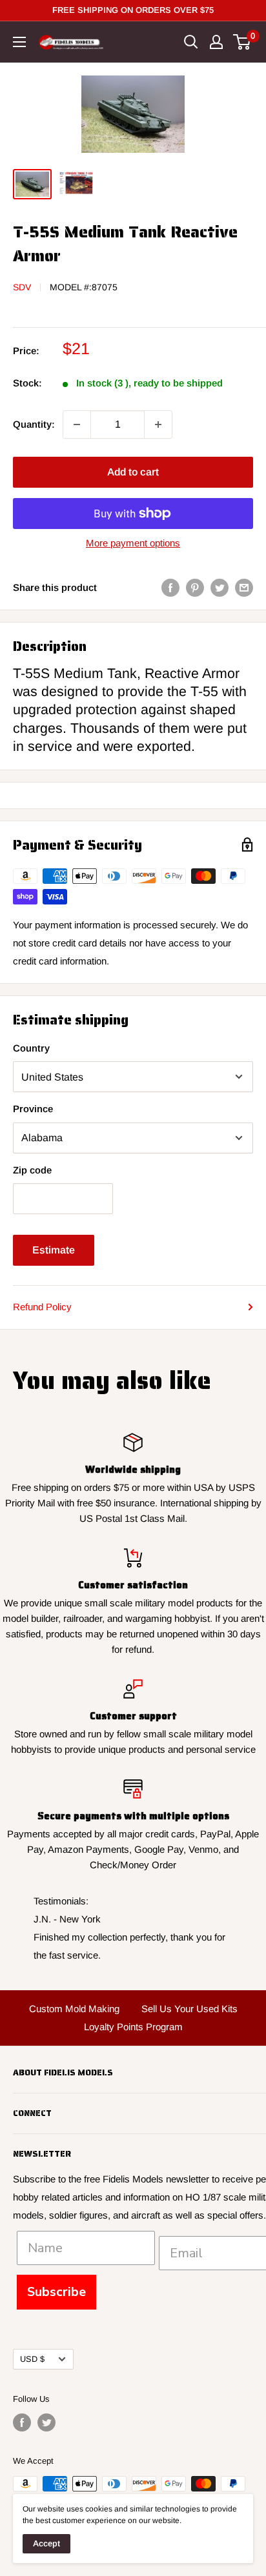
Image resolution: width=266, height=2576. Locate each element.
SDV (22, 287)
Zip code (32, 1170)
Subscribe (56, 2292)
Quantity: (34, 424)
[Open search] (191, 42)
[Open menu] (19, 42)
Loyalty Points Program (133, 2027)
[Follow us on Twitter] (46, 2422)
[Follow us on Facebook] (22, 2422)
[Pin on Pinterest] (195, 587)
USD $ (32, 2359)
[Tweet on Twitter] (220, 587)
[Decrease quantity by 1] (77, 424)
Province (33, 1109)
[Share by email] (244, 587)
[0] (242, 42)
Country (31, 1048)
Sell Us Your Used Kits (189, 2009)
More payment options (133, 543)
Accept (46, 2543)
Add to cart (133, 472)
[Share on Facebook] (170, 587)
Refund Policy (42, 1307)
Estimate (54, 1250)
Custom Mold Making (74, 2009)
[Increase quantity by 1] (158, 424)
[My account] (216, 42)
